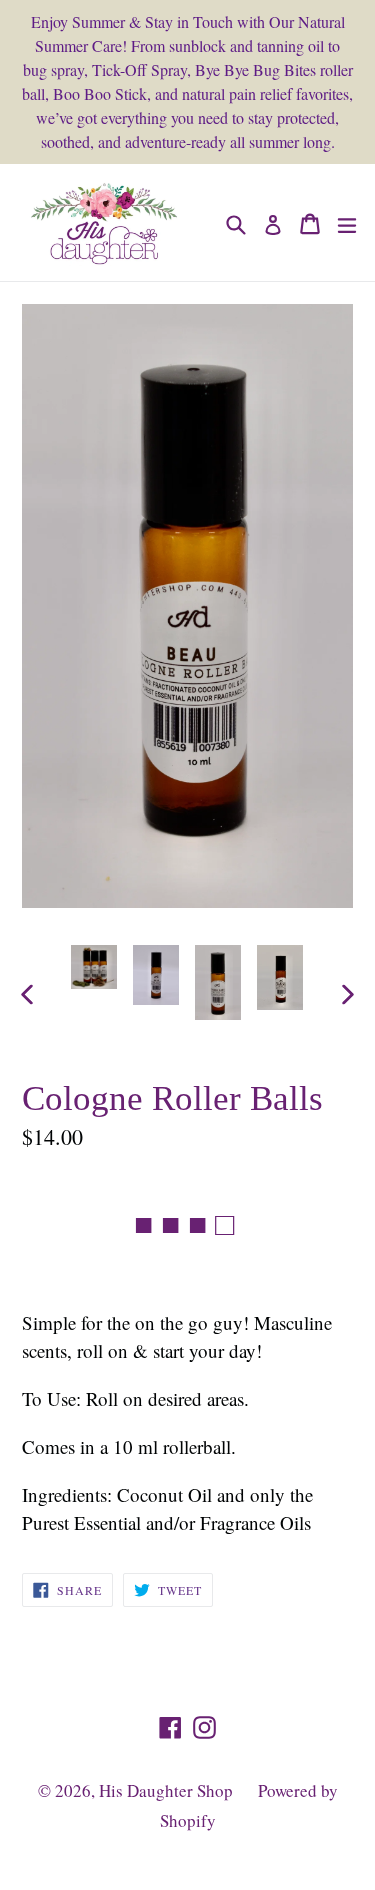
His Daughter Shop (166, 1790)
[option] (94, 967)
